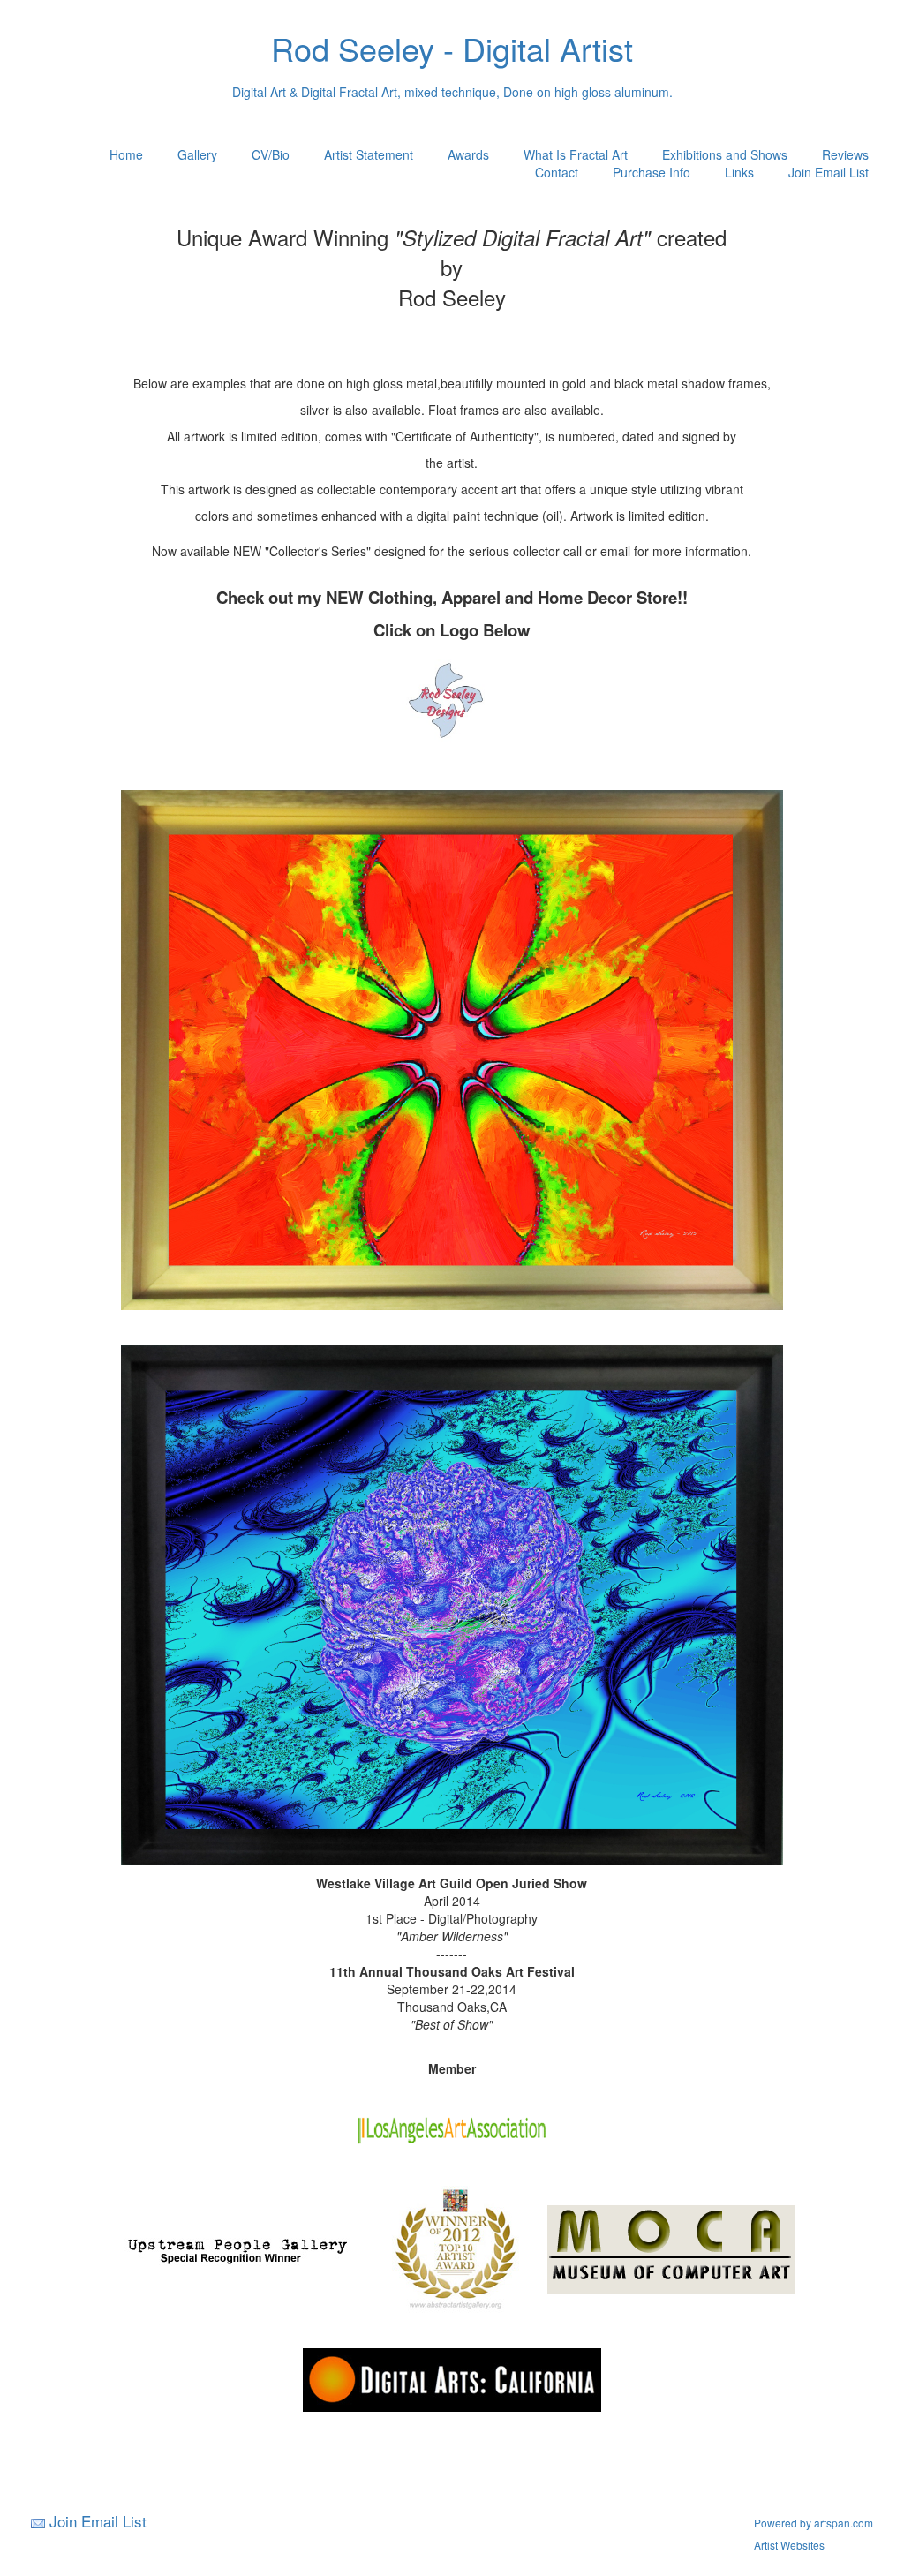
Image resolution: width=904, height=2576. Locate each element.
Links (739, 172)
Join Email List (829, 172)
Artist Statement (369, 154)
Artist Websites (789, 2545)
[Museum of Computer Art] (671, 2248)
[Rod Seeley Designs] (452, 700)
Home (126, 154)
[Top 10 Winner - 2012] (456, 2248)
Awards (468, 154)
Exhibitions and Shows (725, 154)
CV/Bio (271, 154)
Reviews (845, 154)
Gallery (197, 154)
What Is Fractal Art (576, 154)
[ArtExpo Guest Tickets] (452, 772)
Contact (557, 172)
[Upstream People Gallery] (237, 2248)
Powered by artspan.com (814, 2523)
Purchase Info (652, 172)
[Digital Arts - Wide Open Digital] (452, 2378)
